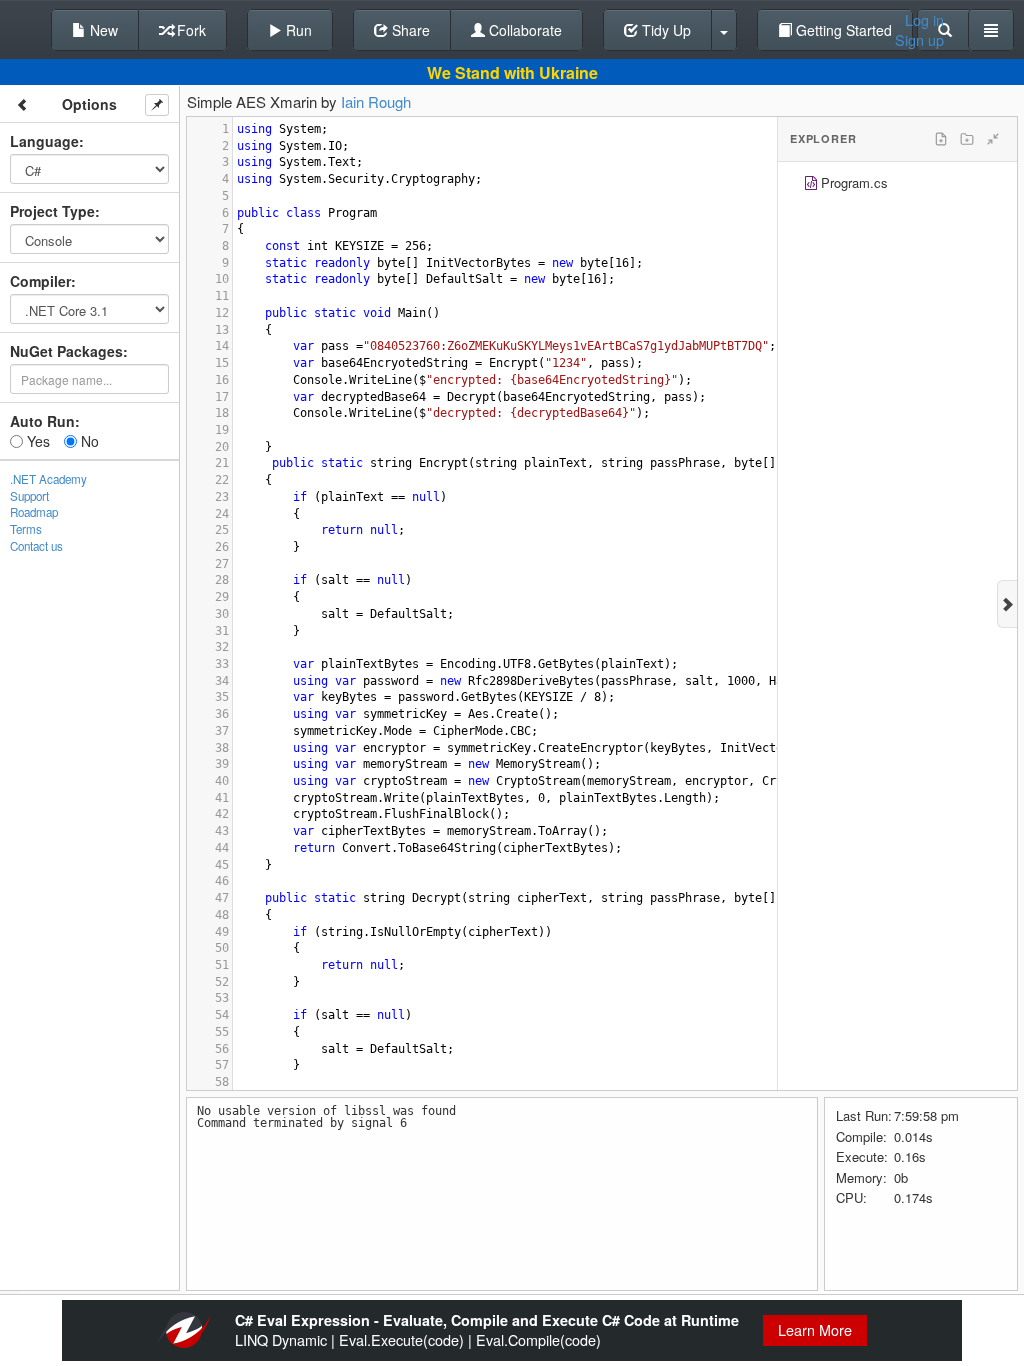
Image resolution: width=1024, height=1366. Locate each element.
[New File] (941, 139)
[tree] (897, 185)
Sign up (919, 40)
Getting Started (842, 30)
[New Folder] (967, 139)
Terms (26, 529)
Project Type (52, 211)
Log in (924, 20)
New (102, 30)
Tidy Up (664, 30)
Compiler (40, 281)
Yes (36, 441)
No (88, 441)
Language (44, 141)
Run (297, 30)
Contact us (36, 546)
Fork (189, 30)
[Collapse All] (993, 139)
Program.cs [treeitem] (854, 182)
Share (409, 30)
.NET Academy (48, 479)
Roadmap (34, 512)
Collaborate (523, 30)
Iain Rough (376, 101)
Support (29, 496)
